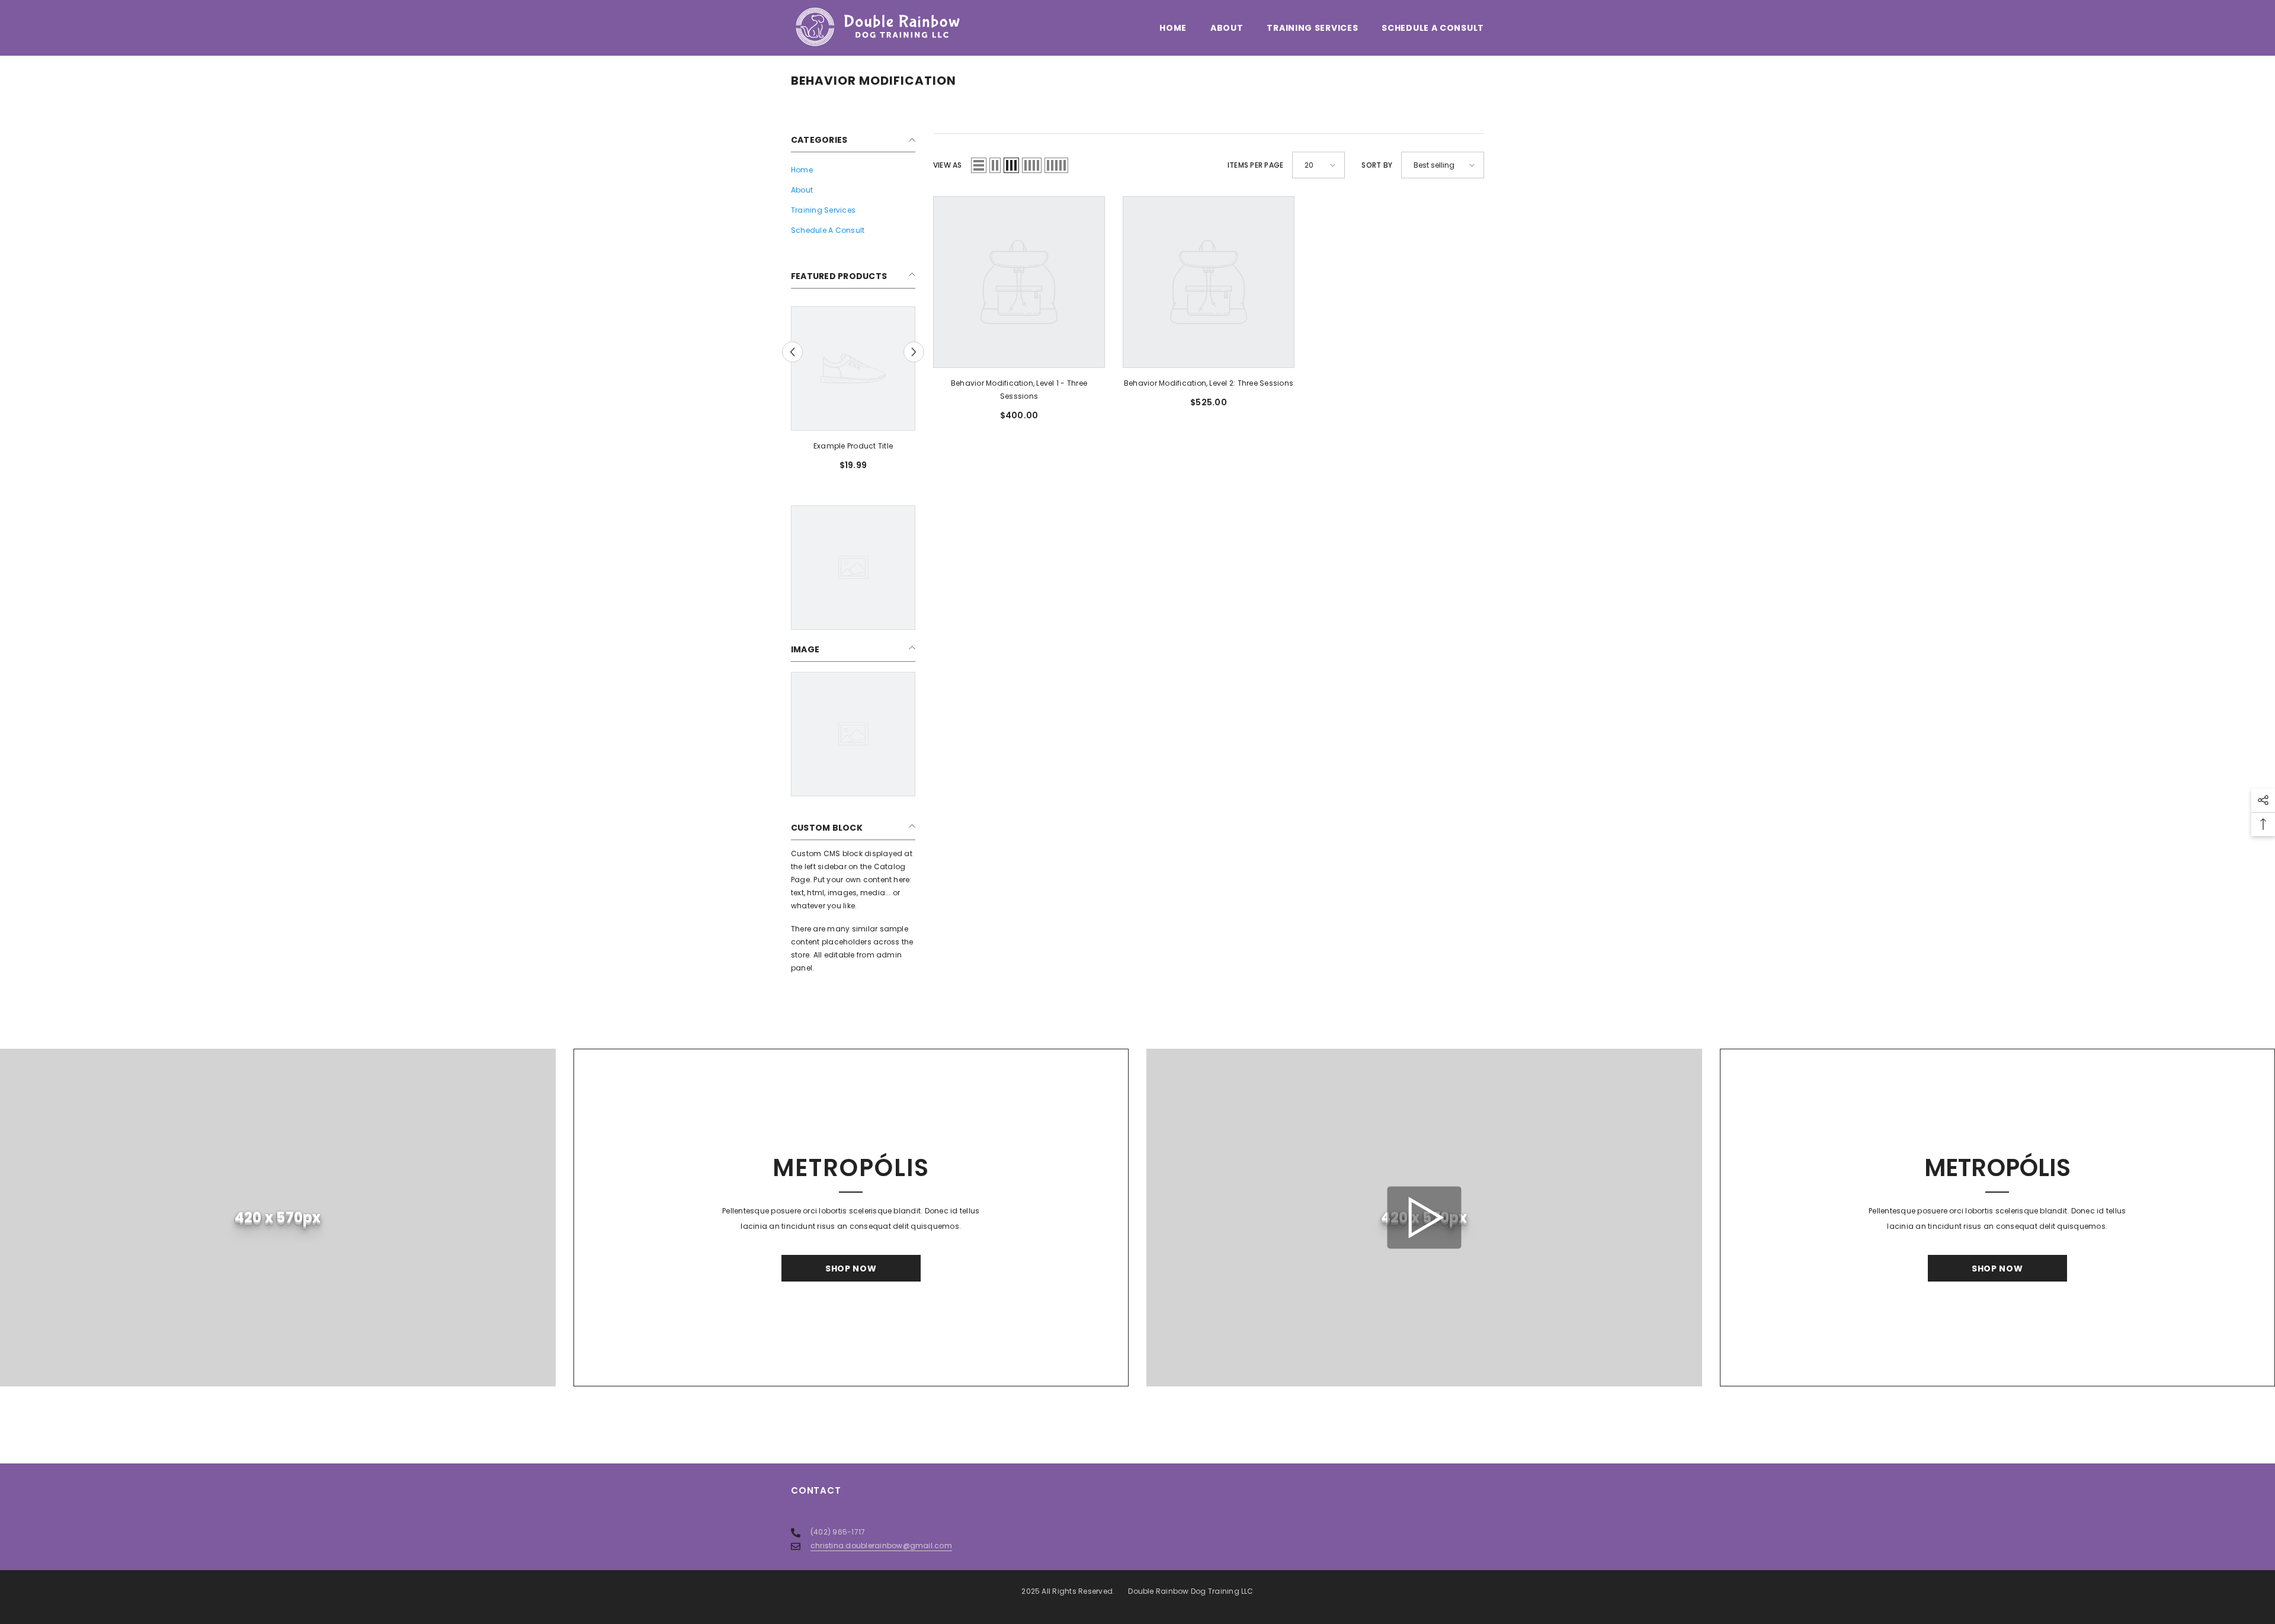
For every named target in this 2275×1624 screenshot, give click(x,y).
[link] (853, 446)
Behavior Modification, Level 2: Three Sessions (1209, 383)
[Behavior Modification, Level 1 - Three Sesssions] (1019, 282)
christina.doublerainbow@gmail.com (881, 1545)
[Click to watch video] (1424, 1218)
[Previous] (792, 352)
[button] (979, 165)
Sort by (1377, 165)
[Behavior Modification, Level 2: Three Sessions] (1209, 282)
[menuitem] (853, 170)
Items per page (1255, 165)
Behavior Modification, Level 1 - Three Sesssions (1019, 390)
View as (948, 165)
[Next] (914, 352)
